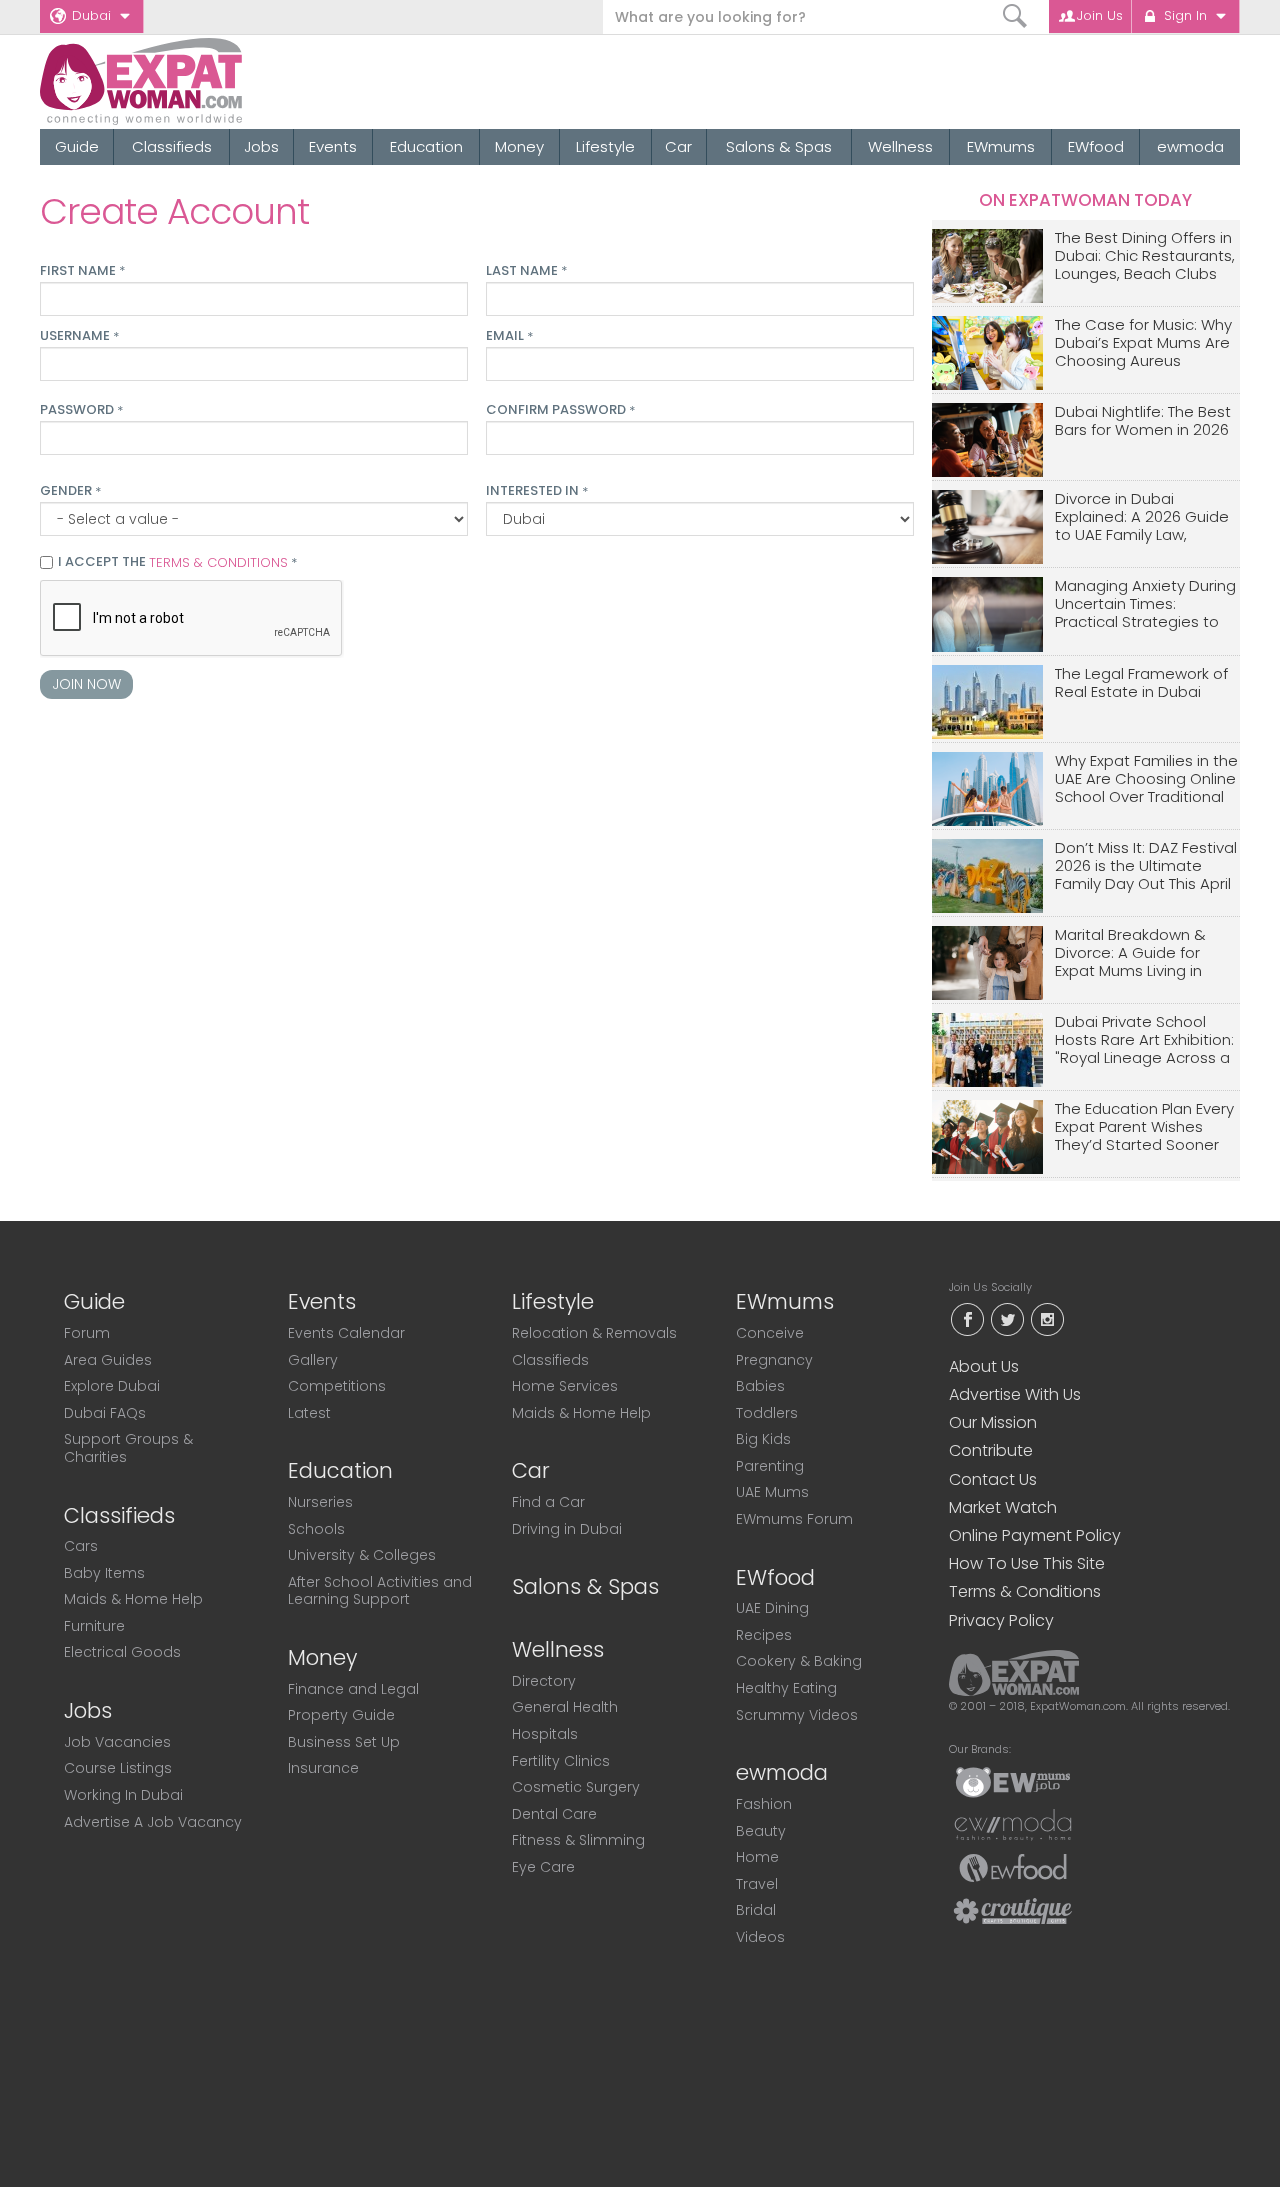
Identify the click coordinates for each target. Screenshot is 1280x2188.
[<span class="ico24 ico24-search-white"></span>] (1015, 16)
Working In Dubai (123, 1795)
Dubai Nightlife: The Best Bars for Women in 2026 (1143, 421)
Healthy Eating (786, 1688)
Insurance (323, 1768)
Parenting (770, 1466)
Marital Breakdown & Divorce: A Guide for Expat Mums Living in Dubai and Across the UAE (1134, 953)
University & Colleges (362, 1555)
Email (509, 336)
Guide (77, 146)
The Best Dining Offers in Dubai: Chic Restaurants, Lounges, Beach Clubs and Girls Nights (1145, 256)
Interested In (537, 491)
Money (519, 146)
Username (79, 336)
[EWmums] (1013, 1781)
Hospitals (545, 1734)
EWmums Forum (794, 1519)
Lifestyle (605, 146)
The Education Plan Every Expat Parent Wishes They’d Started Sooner (1144, 1127)
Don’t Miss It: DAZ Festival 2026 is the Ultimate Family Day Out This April (1146, 866)
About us (984, 1366)
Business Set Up (344, 1742)
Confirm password (560, 410)
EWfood (1096, 146)
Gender (70, 491)
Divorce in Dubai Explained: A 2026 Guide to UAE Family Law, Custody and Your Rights (1146, 517)
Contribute (991, 1450)
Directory (544, 1681)
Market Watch (1003, 1507)
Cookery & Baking (799, 1661)
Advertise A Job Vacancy (153, 1822)
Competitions (337, 1386)
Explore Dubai (112, 1386)
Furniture (94, 1626)
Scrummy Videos (797, 1715)
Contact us (993, 1479)
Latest (309, 1413)
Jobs (261, 146)
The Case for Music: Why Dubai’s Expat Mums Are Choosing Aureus (1143, 343)
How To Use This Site (1027, 1563)
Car (678, 146)
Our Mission (993, 1422)
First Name (82, 271)
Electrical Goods (122, 1652)
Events (333, 146)
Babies (760, 1386)
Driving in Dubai (567, 1529)
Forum (87, 1333)
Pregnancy (774, 1360)
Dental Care (554, 1814)
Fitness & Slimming (578, 1840)
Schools (316, 1529)
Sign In (1185, 15)
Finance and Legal (353, 1689)
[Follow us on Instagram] (1047, 1317)
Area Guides (108, 1360)
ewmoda (1190, 146)
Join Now (86, 684)
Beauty (761, 1831)
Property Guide (341, 1715)
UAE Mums (772, 1492)
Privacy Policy (1001, 1620)
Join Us (1100, 15)
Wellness (900, 146)
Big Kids (763, 1439)
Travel (757, 1884)
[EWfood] (1013, 1867)
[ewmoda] (1013, 1824)
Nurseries (320, 1502)
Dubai (91, 15)
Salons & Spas (779, 146)
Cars (81, 1546)
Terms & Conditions (1025, 1591)
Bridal (756, 1910)
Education (426, 146)
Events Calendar (346, 1333)
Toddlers (767, 1413)
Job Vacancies (117, 1742)
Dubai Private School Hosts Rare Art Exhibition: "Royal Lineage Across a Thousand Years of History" (1144, 1040)
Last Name (526, 271)
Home (757, 1857)
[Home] (213, 81)
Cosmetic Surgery (576, 1787)
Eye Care (543, 1867)
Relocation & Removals (594, 1333)
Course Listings (118, 1768)
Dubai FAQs (105, 1413)
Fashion (764, 1804)
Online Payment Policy (1035, 1535)
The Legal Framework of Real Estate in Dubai (1141, 683)
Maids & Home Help (133, 1599)
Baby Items (104, 1573)
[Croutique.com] (1013, 1910)
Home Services (565, 1386)
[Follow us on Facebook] (967, 1317)
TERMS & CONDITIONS (218, 562)
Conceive (770, 1333)
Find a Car (548, 1502)
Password (81, 410)
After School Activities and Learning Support (380, 1591)
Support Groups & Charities (128, 1448)
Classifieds (172, 146)
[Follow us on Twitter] (1007, 1317)
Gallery (313, 1360)
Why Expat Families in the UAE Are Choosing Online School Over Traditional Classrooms (1146, 779)
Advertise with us (1015, 1394)
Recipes (764, 1635)
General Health (565, 1707)
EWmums (1001, 146)
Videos (760, 1937)
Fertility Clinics (561, 1761)
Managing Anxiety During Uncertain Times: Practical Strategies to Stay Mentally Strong (1145, 604)
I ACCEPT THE (177, 563)
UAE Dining (772, 1608)
